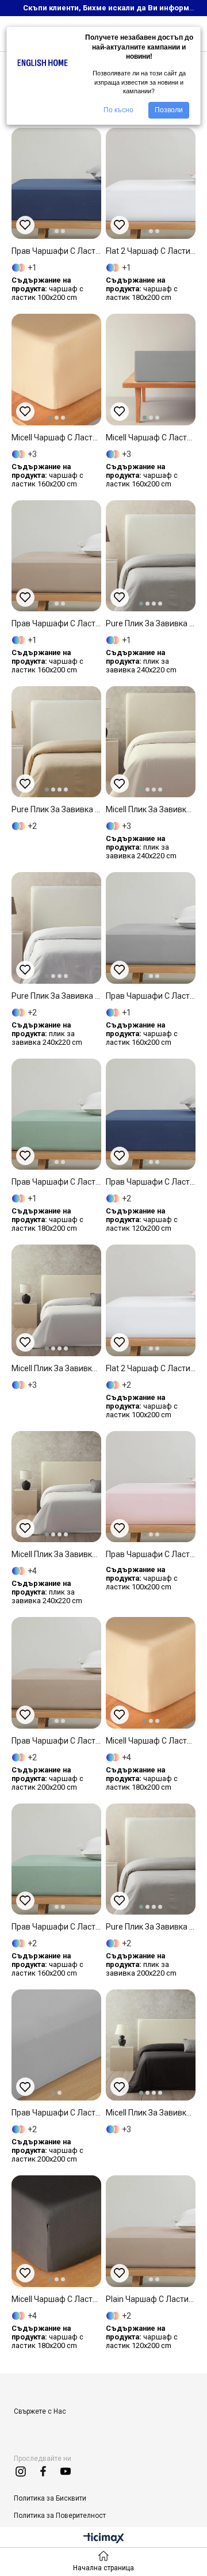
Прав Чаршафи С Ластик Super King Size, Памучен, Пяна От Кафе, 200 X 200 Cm (56, 1741)
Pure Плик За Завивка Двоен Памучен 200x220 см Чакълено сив (151, 1927)
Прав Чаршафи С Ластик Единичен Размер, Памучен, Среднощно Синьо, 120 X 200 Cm (151, 1182)
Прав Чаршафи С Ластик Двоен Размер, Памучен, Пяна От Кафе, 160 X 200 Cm (56, 623)
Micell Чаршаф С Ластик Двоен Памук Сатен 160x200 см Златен (56, 437)
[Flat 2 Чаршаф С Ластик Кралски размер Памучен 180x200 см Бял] (151, 183)
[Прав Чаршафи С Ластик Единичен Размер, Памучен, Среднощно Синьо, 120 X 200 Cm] (151, 1114)
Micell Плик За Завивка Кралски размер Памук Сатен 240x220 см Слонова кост (151, 809)
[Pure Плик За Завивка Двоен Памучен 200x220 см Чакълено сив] (151, 1859)
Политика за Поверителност (60, 2516)
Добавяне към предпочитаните (25, 225)
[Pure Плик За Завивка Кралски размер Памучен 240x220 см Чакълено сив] (151, 556)
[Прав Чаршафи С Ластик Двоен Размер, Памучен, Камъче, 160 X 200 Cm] (151, 928)
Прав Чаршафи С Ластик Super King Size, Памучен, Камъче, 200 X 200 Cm (56, 2113)
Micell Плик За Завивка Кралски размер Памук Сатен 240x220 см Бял (56, 1554)
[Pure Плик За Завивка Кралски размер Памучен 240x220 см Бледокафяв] (56, 742)
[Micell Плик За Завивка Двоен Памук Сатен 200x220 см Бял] (56, 1300)
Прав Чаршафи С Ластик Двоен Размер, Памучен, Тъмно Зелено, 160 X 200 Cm (56, 1927)
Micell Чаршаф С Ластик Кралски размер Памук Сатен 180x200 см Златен (151, 1741)
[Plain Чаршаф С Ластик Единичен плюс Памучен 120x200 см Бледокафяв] (151, 2231)
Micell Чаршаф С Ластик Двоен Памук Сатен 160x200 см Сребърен (151, 437)
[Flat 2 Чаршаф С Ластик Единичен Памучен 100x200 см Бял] (151, 1300)
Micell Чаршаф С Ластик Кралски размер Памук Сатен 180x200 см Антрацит (56, 2299)
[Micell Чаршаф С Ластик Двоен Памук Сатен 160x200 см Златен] (56, 369)
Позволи (169, 110)
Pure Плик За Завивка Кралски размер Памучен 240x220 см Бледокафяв (56, 809)
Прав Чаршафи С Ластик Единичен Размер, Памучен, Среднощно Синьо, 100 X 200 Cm (56, 251)
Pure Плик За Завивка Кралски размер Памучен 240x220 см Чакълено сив (151, 623)
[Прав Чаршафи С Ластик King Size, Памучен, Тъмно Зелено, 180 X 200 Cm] (56, 1114)
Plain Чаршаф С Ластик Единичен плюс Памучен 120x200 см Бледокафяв (151, 2299)
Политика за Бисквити (50, 2498)
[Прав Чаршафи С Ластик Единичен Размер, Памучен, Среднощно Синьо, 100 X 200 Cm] (56, 183)
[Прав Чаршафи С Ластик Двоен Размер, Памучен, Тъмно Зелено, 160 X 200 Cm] (56, 1859)
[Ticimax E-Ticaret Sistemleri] (104, 2539)
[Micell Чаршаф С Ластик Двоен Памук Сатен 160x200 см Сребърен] (151, 369)
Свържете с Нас (40, 2411)
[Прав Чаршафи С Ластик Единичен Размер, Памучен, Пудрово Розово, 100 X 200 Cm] (151, 1487)
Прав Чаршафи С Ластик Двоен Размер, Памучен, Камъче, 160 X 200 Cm (151, 996)
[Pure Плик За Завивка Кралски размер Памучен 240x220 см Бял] (56, 928)
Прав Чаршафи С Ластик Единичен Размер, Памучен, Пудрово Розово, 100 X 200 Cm (151, 1554)
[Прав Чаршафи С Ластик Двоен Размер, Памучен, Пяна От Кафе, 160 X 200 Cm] (56, 556)
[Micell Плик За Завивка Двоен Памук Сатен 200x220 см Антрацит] (151, 2045)
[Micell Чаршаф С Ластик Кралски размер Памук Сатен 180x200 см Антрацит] (56, 2231)
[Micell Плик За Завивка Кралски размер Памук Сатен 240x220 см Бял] (56, 1487)
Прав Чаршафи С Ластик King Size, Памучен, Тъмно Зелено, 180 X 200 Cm (56, 1182)
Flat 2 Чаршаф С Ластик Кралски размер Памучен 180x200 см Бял (151, 251)
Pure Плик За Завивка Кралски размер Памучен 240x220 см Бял (56, 996)
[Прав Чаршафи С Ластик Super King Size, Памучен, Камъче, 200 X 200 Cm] (56, 2045)
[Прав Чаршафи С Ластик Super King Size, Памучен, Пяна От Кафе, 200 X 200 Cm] (56, 1673)
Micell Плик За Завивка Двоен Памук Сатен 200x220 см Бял (56, 1368)
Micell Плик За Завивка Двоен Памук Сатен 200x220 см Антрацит (151, 2113)
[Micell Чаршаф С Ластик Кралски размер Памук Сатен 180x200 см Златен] (151, 1673)
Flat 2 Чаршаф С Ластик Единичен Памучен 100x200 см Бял (151, 1368)
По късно (118, 110)
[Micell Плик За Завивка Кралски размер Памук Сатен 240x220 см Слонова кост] (151, 742)
